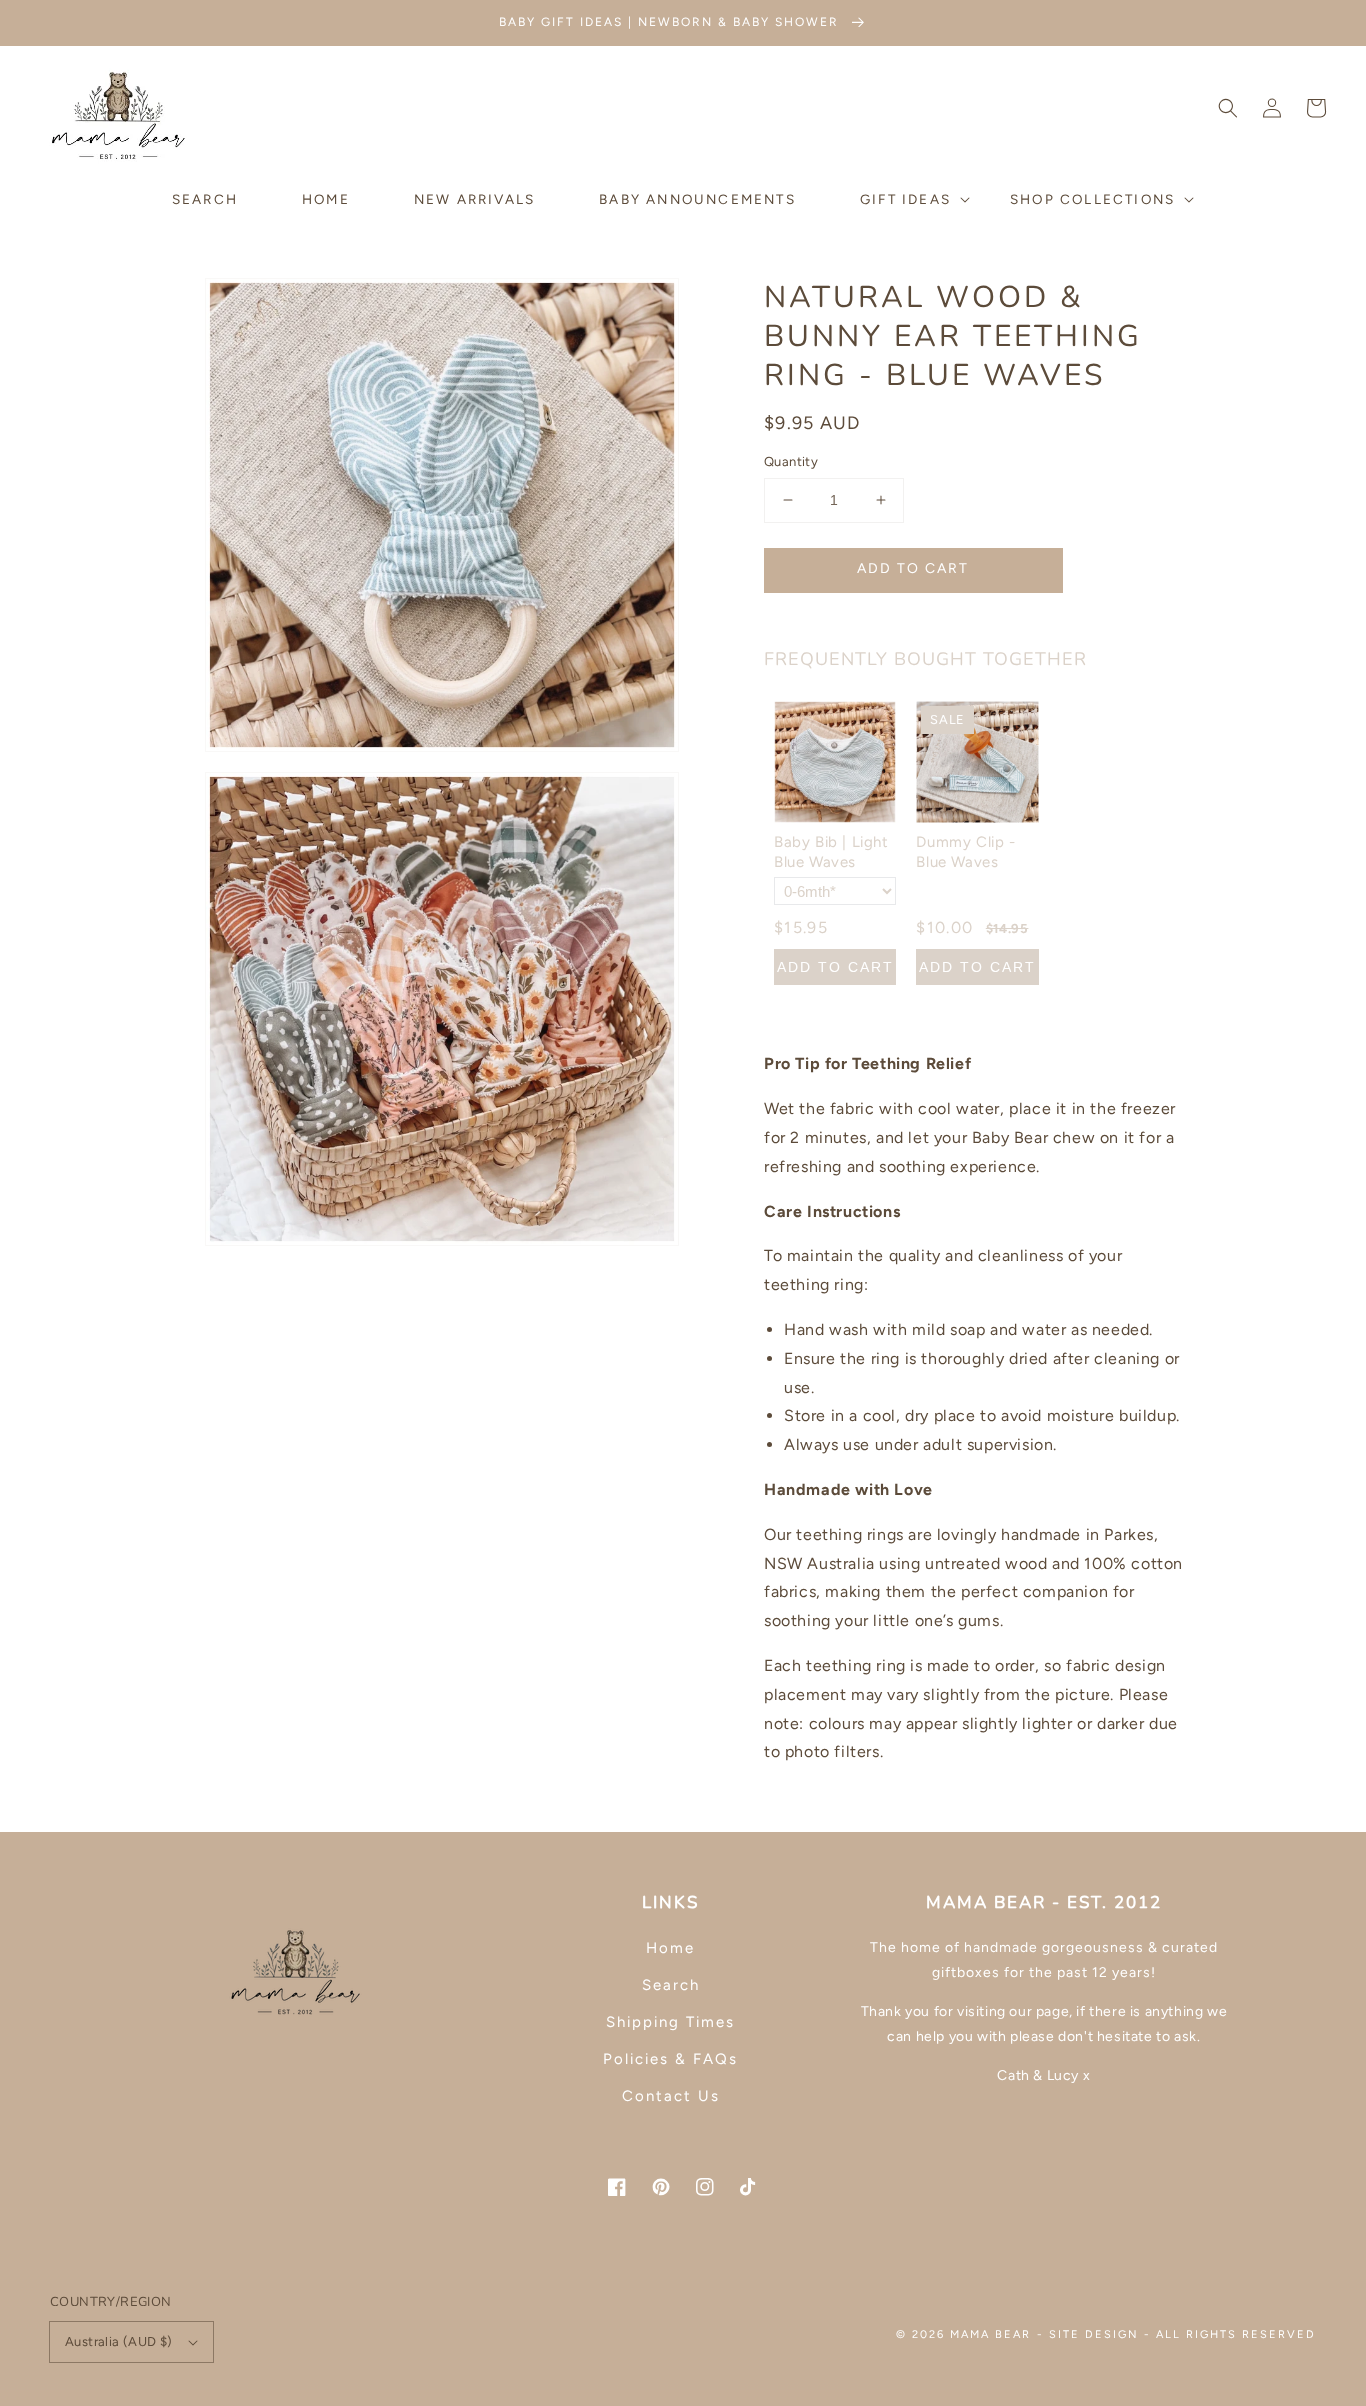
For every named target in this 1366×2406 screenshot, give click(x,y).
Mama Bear (990, 2334)
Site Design (1094, 2334)
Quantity (791, 461)
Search (671, 1985)
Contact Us (671, 2096)
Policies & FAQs (670, 2059)
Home (670, 1948)
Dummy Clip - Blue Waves (965, 852)
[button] (1228, 108)
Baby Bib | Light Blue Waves (831, 852)
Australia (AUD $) (119, 2341)
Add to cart (913, 568)
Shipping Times (670, 2022)
